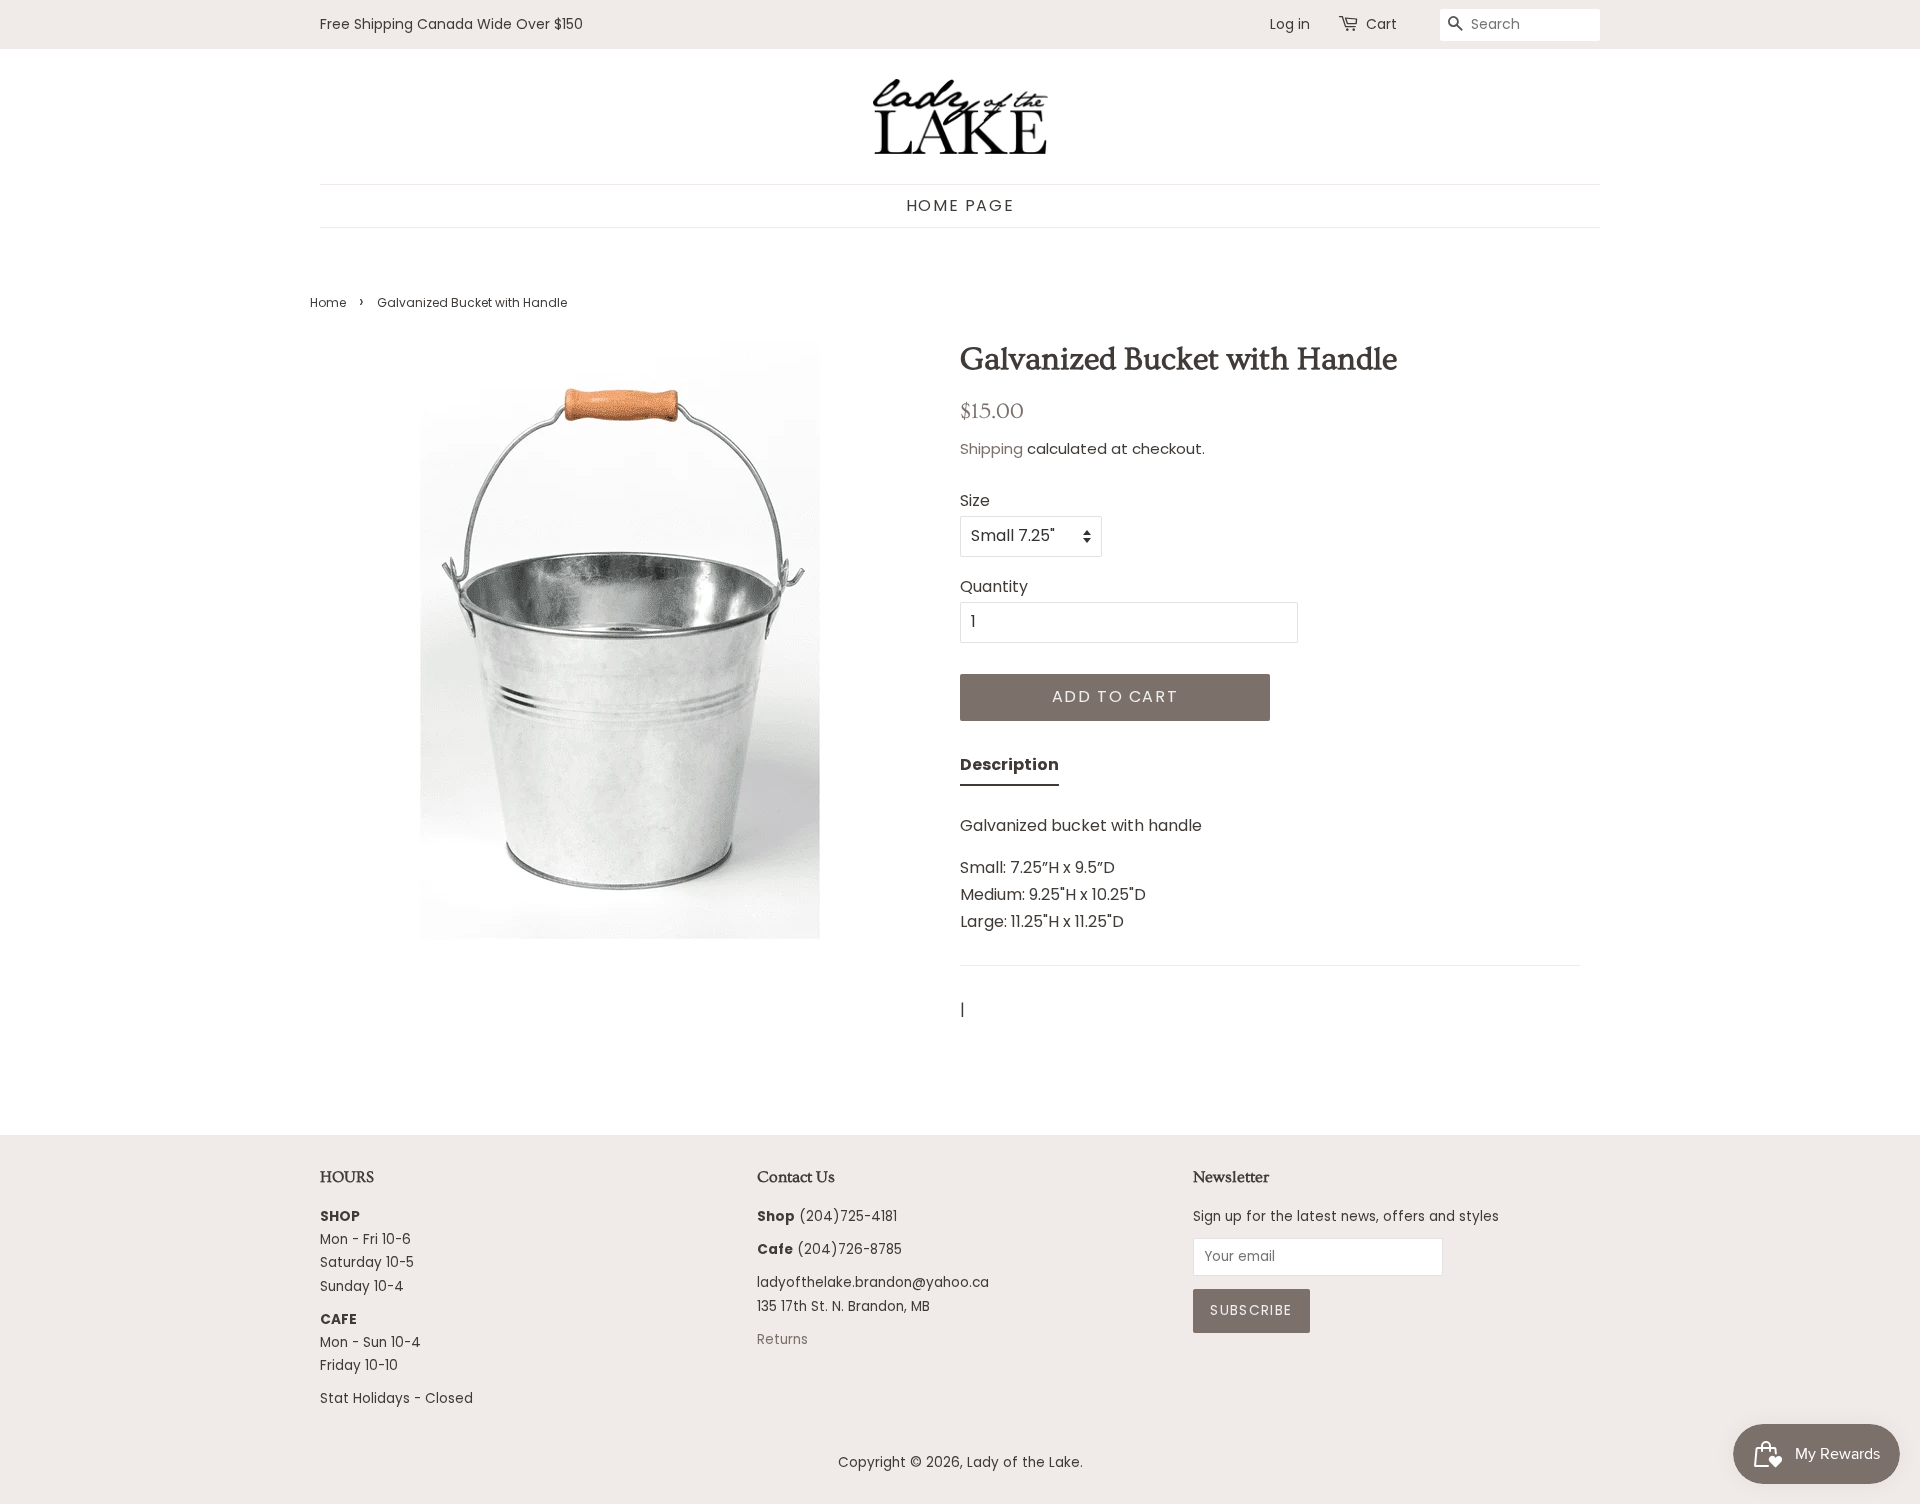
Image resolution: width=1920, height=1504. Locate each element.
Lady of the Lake (1023, 1462)
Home (328, 302)
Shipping (991, 448)
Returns (782, 1339)
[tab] (1009, 768)
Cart (1381, 24)
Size (975, 500)
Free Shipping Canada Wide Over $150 (451, 24)
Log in (1290, 24)
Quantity (994, 586)
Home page (960, 205)
